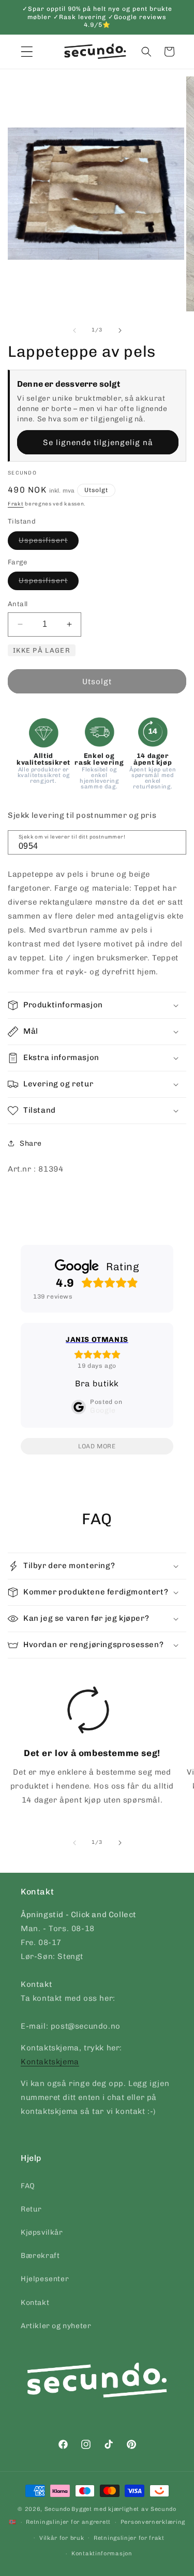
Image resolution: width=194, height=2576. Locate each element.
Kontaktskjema (50, 2062)
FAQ (28, 2186)
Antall (18, 604)
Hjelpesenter (45, 2279)
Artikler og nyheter (56, 2326)
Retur (31, 2209)
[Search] (175, 842)
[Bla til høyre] (120, 330)
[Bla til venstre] (74, 330)
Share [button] (31, 1143)
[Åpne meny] (27, 52)
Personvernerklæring (153, 2522)
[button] (146, 52)
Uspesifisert (49, 543)
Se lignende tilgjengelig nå (98, 442)
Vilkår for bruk (62, 2538)
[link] (88, 1749)
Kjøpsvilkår (42, 2232)
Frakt (16, 504)
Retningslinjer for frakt (129, 2538)
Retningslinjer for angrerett (68, 2522)
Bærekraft (40, 2256)
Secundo (57, 2509)
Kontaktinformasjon (102, 2554)
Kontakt (35, 2303)
